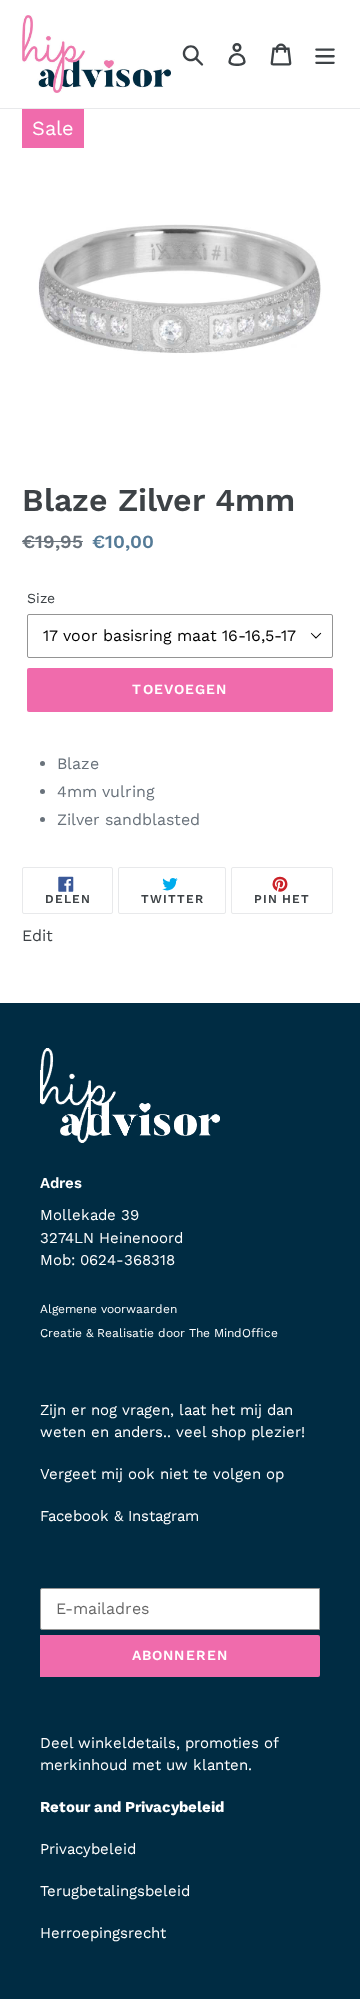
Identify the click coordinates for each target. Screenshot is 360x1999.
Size (41, 598)
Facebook (74, 1516)
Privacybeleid (88, 1849)
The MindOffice (233, 1333)
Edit (37, 935)
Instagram (163, 1516)
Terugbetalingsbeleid (115, 1891)
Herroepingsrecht (103, 1933)
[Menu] (325, 54)
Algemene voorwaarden (108, 1309)
